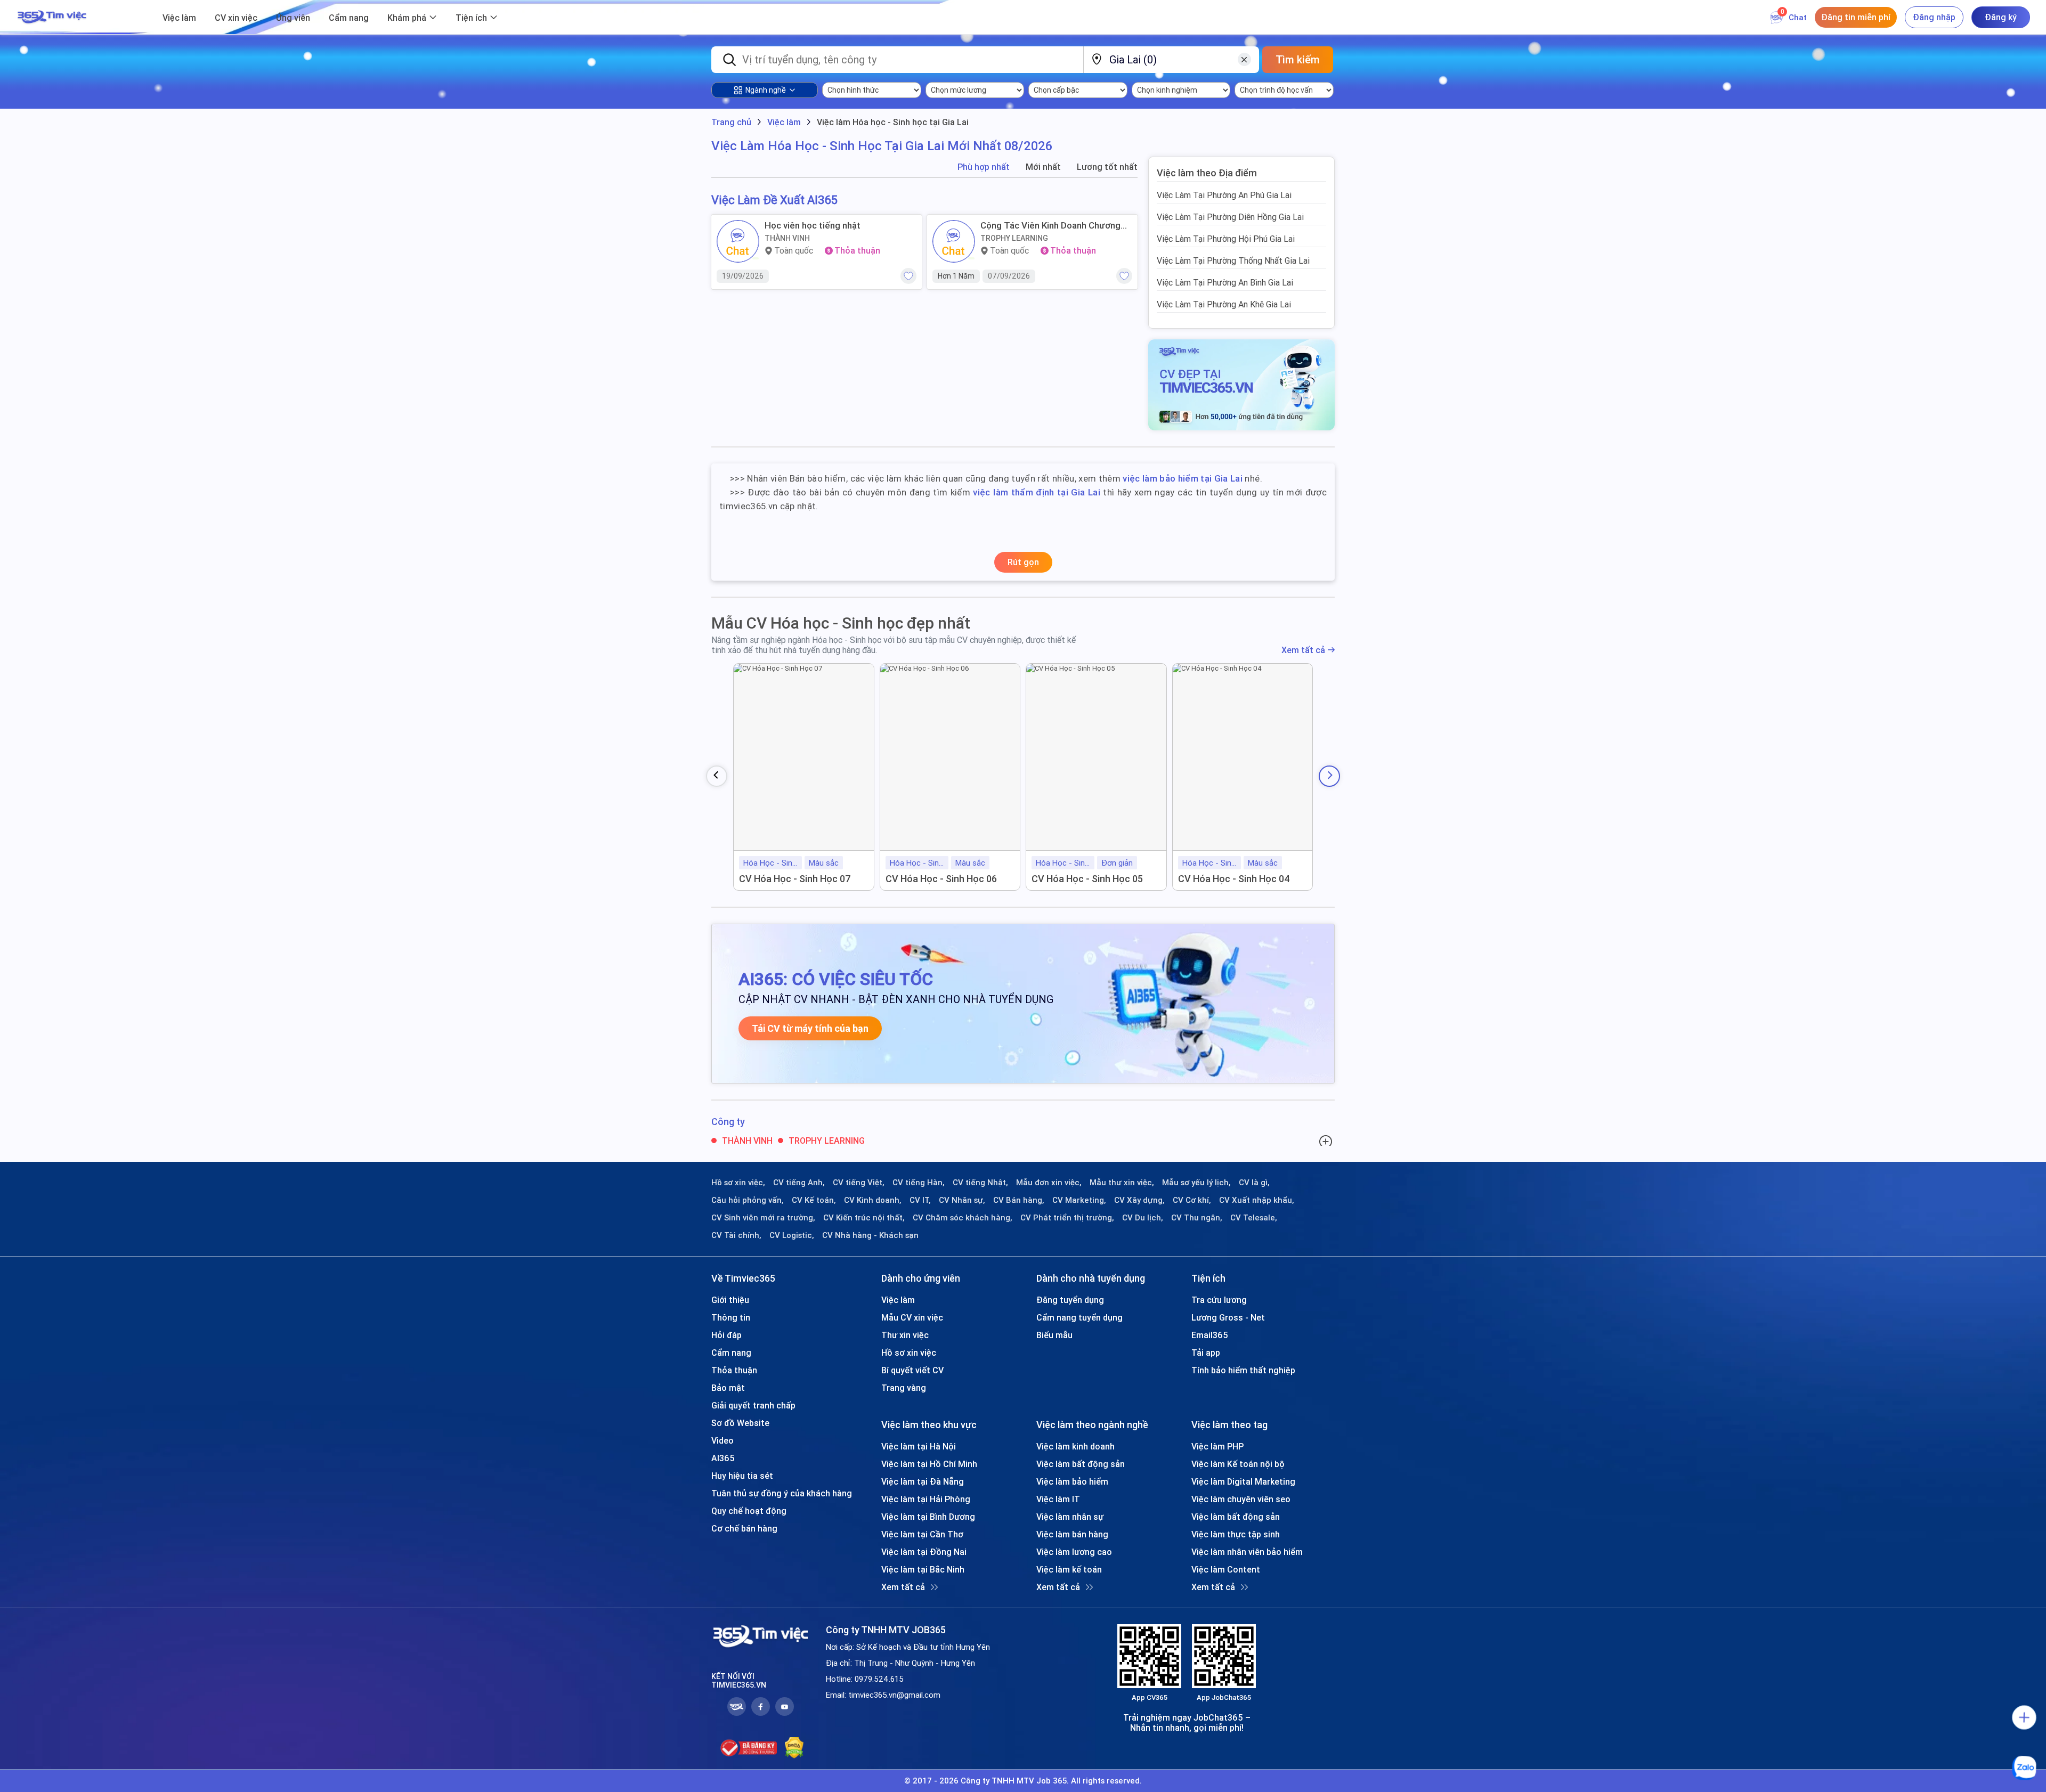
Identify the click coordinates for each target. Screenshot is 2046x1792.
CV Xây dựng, (1139, 1200)
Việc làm (179, 18)
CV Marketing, (1079, 1200)
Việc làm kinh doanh (1075, 1446)
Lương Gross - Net (1228, 1317)
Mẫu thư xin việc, (1122, 1183)
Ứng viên (293, 18)
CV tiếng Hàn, (919, 1183)
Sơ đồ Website (740, 1423)
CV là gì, (1254, 1183)
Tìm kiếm (1298, 59)
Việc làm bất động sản (1081, 1464)
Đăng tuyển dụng (1070, 1300)
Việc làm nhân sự (1070, 1517)
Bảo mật (728, 1388)
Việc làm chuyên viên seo (1241, 1499)
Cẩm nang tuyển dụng (1079, 1317)
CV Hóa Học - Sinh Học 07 (795, 879)
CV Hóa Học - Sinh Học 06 (941, 879)
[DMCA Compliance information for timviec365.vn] (794, 1748)
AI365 (723, 1458)
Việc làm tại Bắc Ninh (923, 1569)
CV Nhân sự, (962, 1200)
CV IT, (920, 1200)
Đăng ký (2001, 17)
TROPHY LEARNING (1014, 238)
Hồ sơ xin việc (909, 1353)
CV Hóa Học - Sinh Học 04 (1234, 879)
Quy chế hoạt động (749, 1511)
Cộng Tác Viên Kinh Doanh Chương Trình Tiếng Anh (1050, 225)
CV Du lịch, (1143, 1218)
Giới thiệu (730, 1300)
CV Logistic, (792, 1235)
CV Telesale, (1254, 1218)
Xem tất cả (1303, 650)
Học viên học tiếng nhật (813, 225)
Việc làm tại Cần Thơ (922, 1534)
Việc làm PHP (1217, 1446)
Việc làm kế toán (1069, 1569)
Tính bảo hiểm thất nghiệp (1243, 1370)
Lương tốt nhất (1107, 167)
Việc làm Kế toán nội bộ (1238, 1464)
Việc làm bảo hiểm (1072, 1481)
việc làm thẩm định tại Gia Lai (1036, 492)
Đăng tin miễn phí (1856, 17)
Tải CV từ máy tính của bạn (810, 1028)
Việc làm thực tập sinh (1236, 1534)
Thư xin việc (905, 1335)
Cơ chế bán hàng (744, 1528)
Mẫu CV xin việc (912, 1317)
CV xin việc (236, 18)
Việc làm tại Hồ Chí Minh (929, 1464)
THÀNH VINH (787, 238)
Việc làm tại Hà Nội (919, 1446)
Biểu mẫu (1054, 1335)
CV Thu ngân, (1197, 1218)
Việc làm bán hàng (1072, 1534)
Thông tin (731, 1317)
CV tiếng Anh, (799, 1183)
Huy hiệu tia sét (742, 1476)
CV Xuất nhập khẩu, (1257, 1200)
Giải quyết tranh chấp (753, 1405)
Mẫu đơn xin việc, (1049, 1183)
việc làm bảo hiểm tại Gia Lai (1183, 478)
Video (722, 1440)
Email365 (1210, 1335)
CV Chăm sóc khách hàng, (963, 1218)
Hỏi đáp (726, 1335)
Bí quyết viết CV (912, 1370)
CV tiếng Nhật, (980, 1183)
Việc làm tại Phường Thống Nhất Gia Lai (1233, 260)
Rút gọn (1023, 562)
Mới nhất (1043, 167)
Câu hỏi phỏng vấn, (748, 1200)
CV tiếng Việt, (859, 1183)
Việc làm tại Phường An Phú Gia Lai (1224, 195)
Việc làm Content (1226, 1569)
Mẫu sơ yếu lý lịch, (1196, 1183)
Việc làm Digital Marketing (1243, 1481)
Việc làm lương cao (1074, 1552)
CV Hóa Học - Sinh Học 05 (1087, 879)
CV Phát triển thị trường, (1067, 1218)
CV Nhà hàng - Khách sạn (870, 1235)
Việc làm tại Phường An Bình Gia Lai (1225, 282)
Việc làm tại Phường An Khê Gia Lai (1224, 304)
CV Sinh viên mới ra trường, (763, 1218)
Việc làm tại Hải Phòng (926, 1499)
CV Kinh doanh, (873, 1200)
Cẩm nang (349, 18)
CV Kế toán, (814, 1200)
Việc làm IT (1058, 1499)
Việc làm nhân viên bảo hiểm (1247, 1552)
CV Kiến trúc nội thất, (864, 1218)
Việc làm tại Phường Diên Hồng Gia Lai (1230, 217)
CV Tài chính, (736, 1235)
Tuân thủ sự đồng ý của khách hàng (782, 1493)
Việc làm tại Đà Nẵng (923, 1481)
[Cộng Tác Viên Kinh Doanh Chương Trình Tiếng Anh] (954, 241)
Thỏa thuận (734, 1370)
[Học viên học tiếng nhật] (738, 241)
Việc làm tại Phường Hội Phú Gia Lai (1226, 239)
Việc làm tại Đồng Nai (924, 1552)
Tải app (1206, 1353)
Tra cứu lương (1219, 1300)
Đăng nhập (1934, 17)
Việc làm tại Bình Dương (928, 1517)
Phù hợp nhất (984, 167)
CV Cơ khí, (1192, 1200)
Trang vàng (904, 1388)
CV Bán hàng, (1019, 1200)
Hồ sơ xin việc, (738, 1183)
